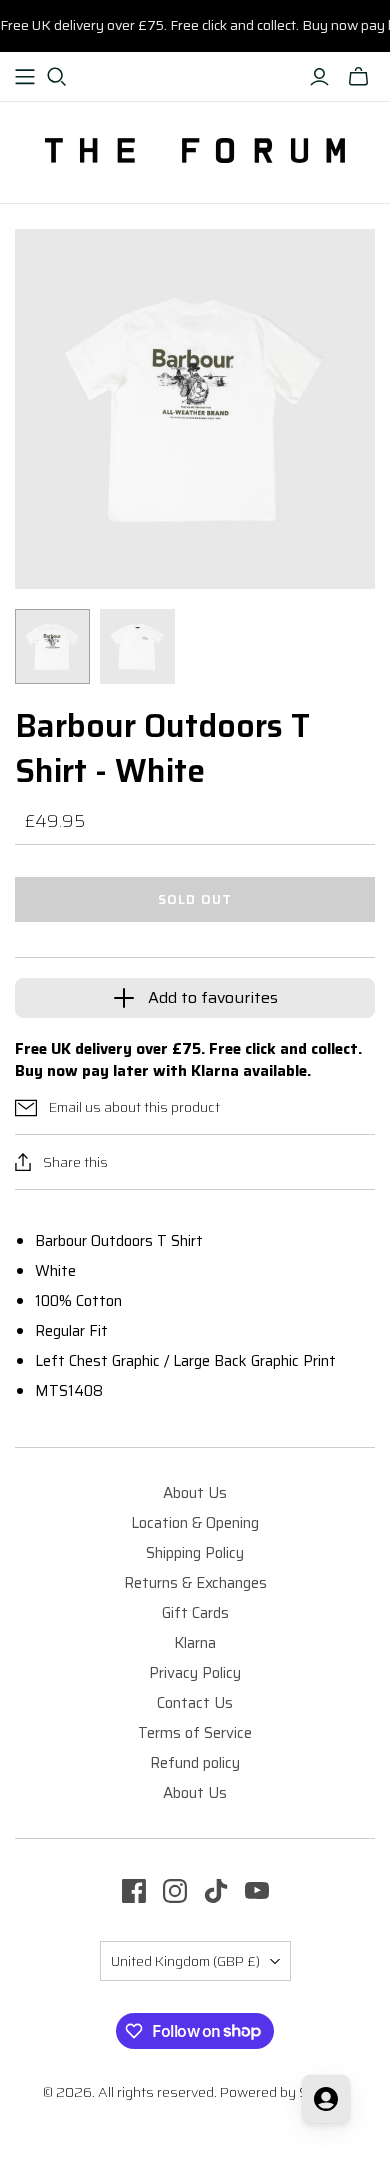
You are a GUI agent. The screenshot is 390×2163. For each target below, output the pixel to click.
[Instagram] (175, 1891)
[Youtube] (257, 1891)
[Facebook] (134, 1891)
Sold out (194, 899)
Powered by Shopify (284, 2092)
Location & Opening (195, 1523)
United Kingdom (185, 1961)
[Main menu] (25, 77)
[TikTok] (216, 1891)
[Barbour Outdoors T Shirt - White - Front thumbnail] (137, 646)
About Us (195, 1493)
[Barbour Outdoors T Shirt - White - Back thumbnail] (52, 646)
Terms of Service (195, 1733)
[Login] (319, 77)
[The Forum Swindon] (195, 149)
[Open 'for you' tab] (326, 2099)
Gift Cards (195, 1613)
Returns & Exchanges (195, 1583)
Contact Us (195, 1703)
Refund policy (195, 1763)
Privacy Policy (195, 1673)
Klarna (195, 1643)
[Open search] (57, 77)
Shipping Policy (195, 1553)
